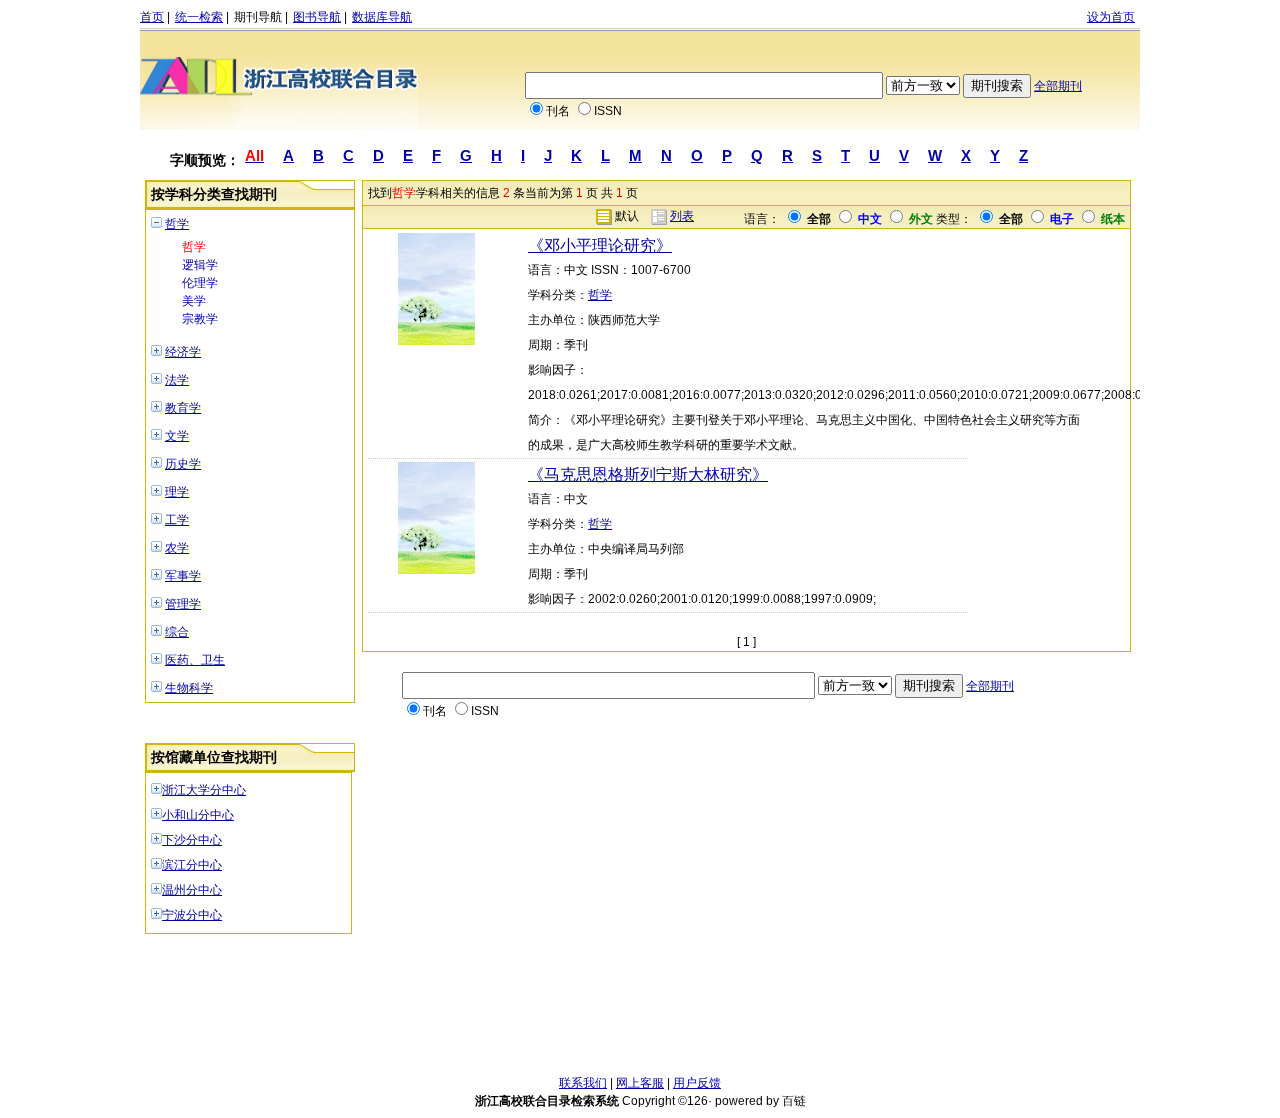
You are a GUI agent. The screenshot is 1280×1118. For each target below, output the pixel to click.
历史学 (183, 464)
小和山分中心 (198, 815)
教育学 (183, 408)
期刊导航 (258, 17)
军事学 (183, 576)
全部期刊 (1058, 86)
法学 (177, 380)
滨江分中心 (192, 865)
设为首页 (1111, 17)
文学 (177, 436)
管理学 (183, 604)
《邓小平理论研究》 (600, 245)
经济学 (183, 352)
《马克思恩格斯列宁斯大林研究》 (648, 474)
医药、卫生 (195, 660)
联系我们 (583, 1083)
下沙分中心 (192, 840)
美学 (194, 301)
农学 (177, 548)
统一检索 (199, 17)
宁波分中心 (192, 915)
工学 (177, 520)
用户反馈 (697, 1083)
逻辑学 (200, 265)
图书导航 (317, 17)
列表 (682, 216)
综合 (177, 632)
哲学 (177, 224)
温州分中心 (192, 890)
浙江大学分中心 (204, 790)
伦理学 (200, 283)
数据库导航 (382, 17)
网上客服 (640, 1083)
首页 (152, 17)
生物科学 (189, 688)
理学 (177, 492)
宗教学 (200, 319)
